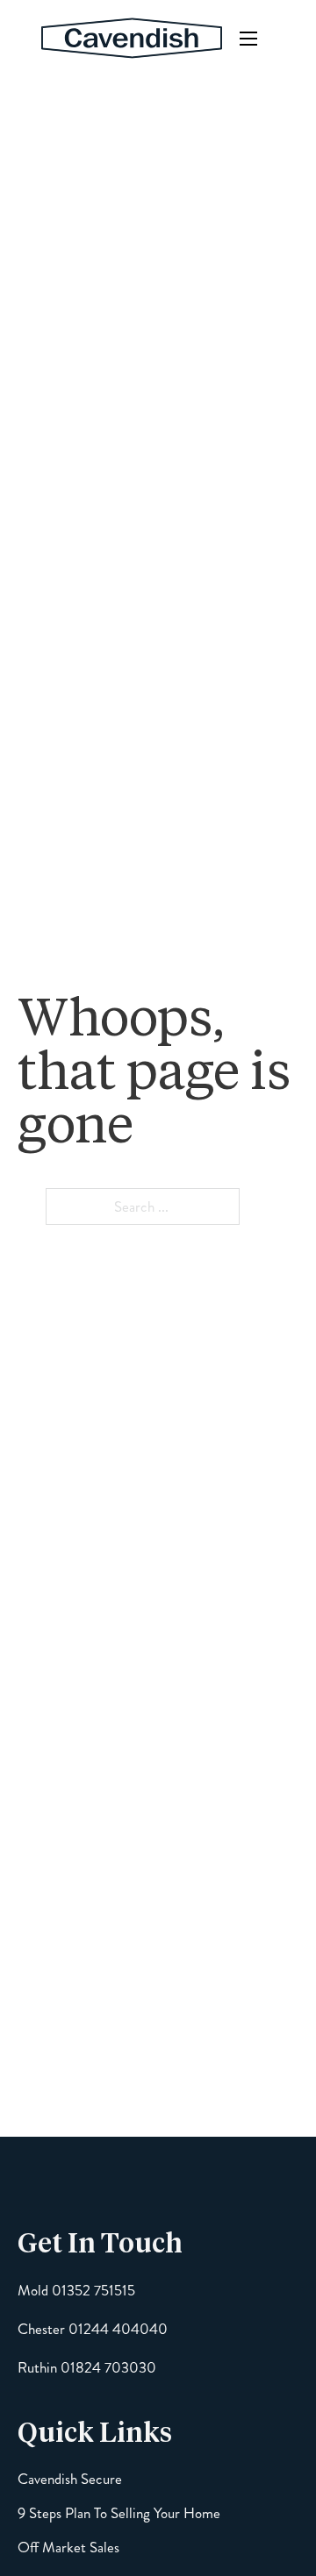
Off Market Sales (68, 2548)
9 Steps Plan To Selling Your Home (119, 2513)
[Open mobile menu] (248, 39)
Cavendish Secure (70, 2479)
